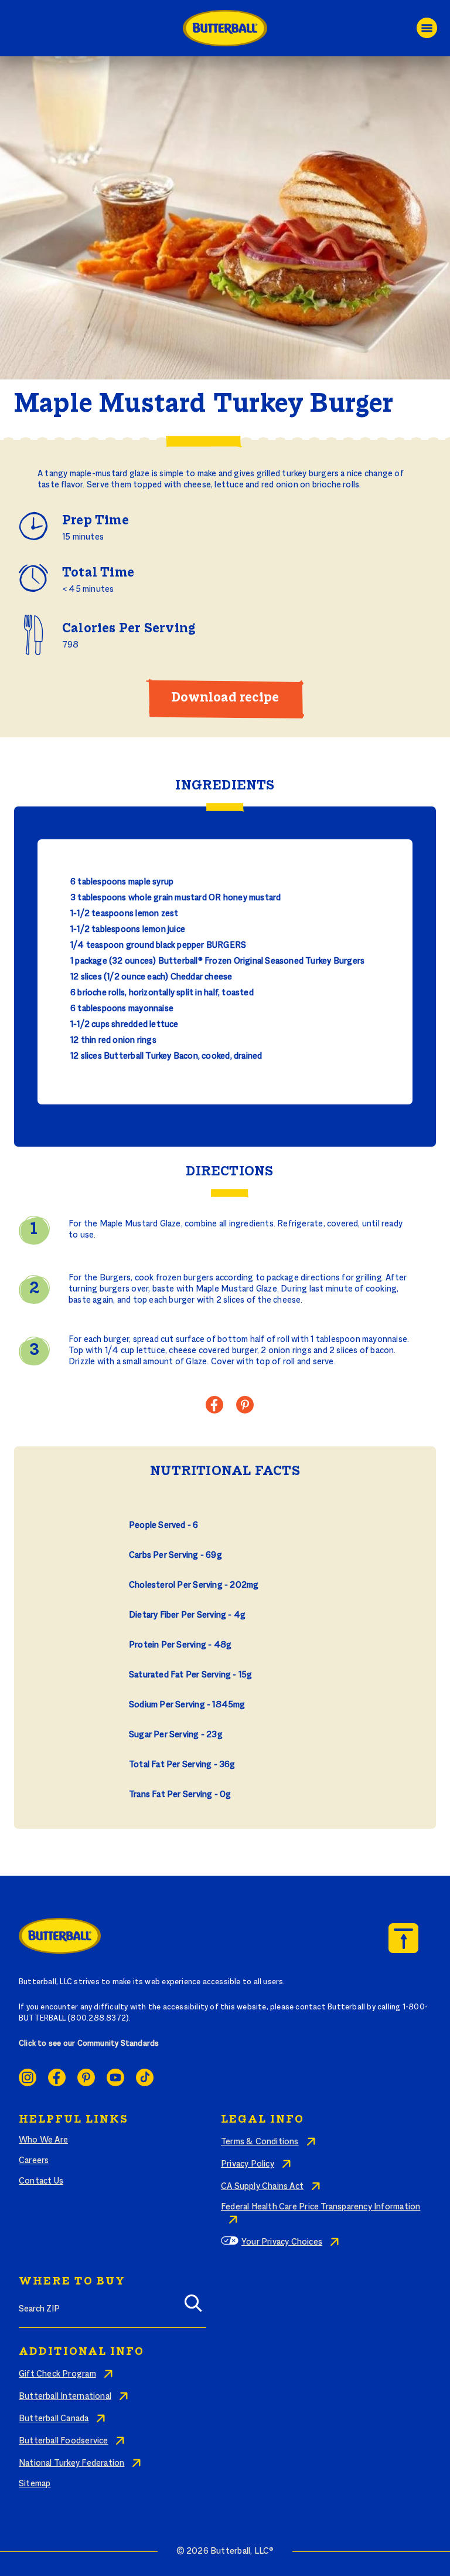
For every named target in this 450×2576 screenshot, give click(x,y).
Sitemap (35, 2484)
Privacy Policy (248, 2164)
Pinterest (86, 2077)
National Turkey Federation (71, 2463)
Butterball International (65, 2397)
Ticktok (145, 2077)
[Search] (193, 2307)
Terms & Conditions (260, 2142)
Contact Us (41, 2181)
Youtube (115, 2077)
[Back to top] (403, 1938)
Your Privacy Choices (282, 2242)
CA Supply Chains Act (262, 2187)
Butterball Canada (54, 2419)
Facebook (57, 2077)
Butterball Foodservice (64, 2441)
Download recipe (225, 698)
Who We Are (43, 2140)
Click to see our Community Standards (89, 2044)
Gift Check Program (57, 2374)
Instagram (28, 2077)
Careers (34, 2161)
